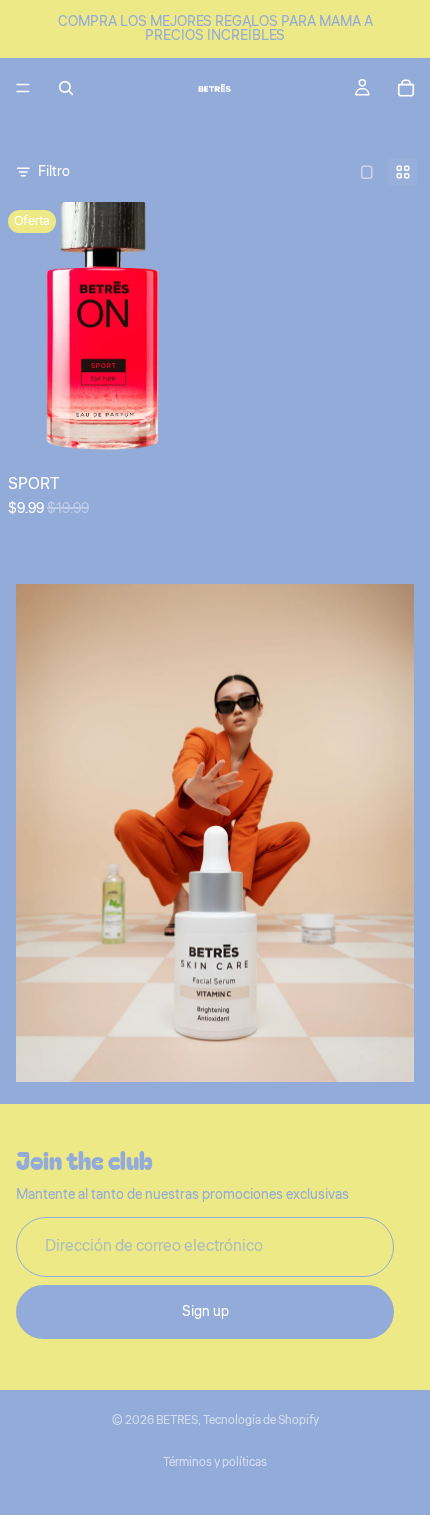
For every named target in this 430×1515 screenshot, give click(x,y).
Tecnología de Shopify (261, 1420)
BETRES (177, 1420)
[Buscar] (66, 88)
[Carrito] (406, 88)
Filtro (54, 172)
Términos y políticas (215, 1462)
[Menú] (23, 88)
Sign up (205, 1312)
